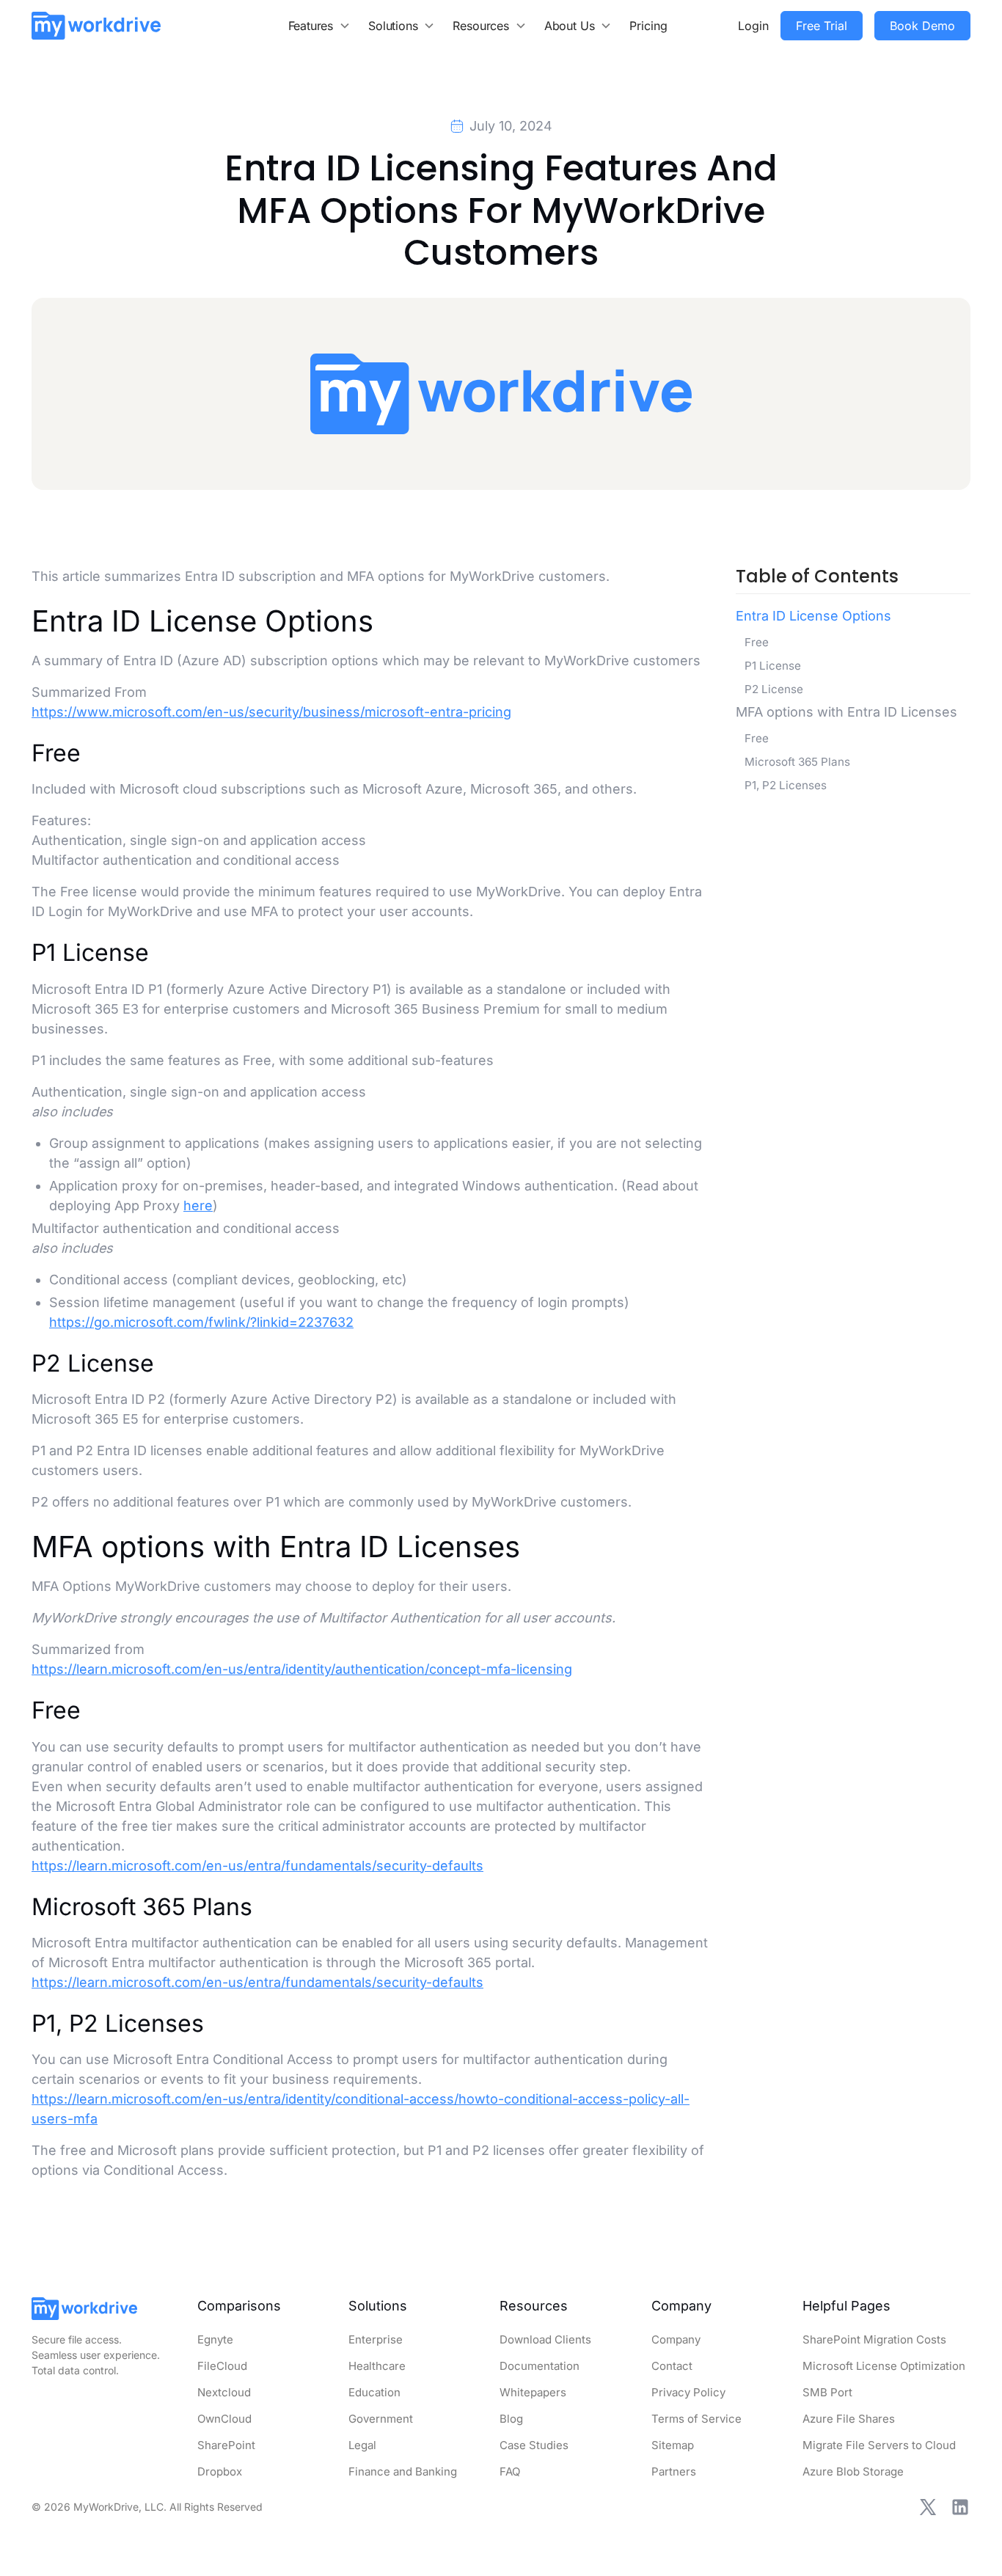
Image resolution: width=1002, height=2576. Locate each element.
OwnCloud (224, 2419)
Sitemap (673, 2445)
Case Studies (534, 2445)
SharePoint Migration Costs (874, 2339)
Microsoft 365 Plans (797, 762)
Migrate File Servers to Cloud (879, 2445)
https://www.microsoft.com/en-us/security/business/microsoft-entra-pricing (271, 712)
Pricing (648, 26)
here (198, 1205)
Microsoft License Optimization (884, 2366)
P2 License (774, 689)
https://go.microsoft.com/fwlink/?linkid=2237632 (201, 1322)
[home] (96, 25)
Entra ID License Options (813, 616)
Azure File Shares (849, 2419)
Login (753, 26)
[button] (320, 26)
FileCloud (222, 2366)
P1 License (773, 666)
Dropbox (220, 2471)
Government (381, 2419)
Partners (674, 2471)
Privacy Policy (688, 2392)
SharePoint (226, 2445)
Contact (672, 2366)
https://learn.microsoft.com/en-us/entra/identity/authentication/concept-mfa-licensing (302, 1669)
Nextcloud (224, 2392)
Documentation (540, 2366)
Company (676, 2339)
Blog (511, 2419)
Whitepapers (533, 2392)
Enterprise (376, 2339)
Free (757, 642)
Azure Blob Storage (853, 2471)
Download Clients (545, 2339)
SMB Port (827, 2392)
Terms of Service (696, 2419)
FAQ (510, 2471)
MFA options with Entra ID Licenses (846, 712)
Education (374, 2392)
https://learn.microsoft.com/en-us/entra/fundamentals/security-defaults (257, 1866)
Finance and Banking (403, 2471)
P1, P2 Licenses (786, 785)
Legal (362, 2445)
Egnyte (215, 2339)
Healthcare (377, 2366)
